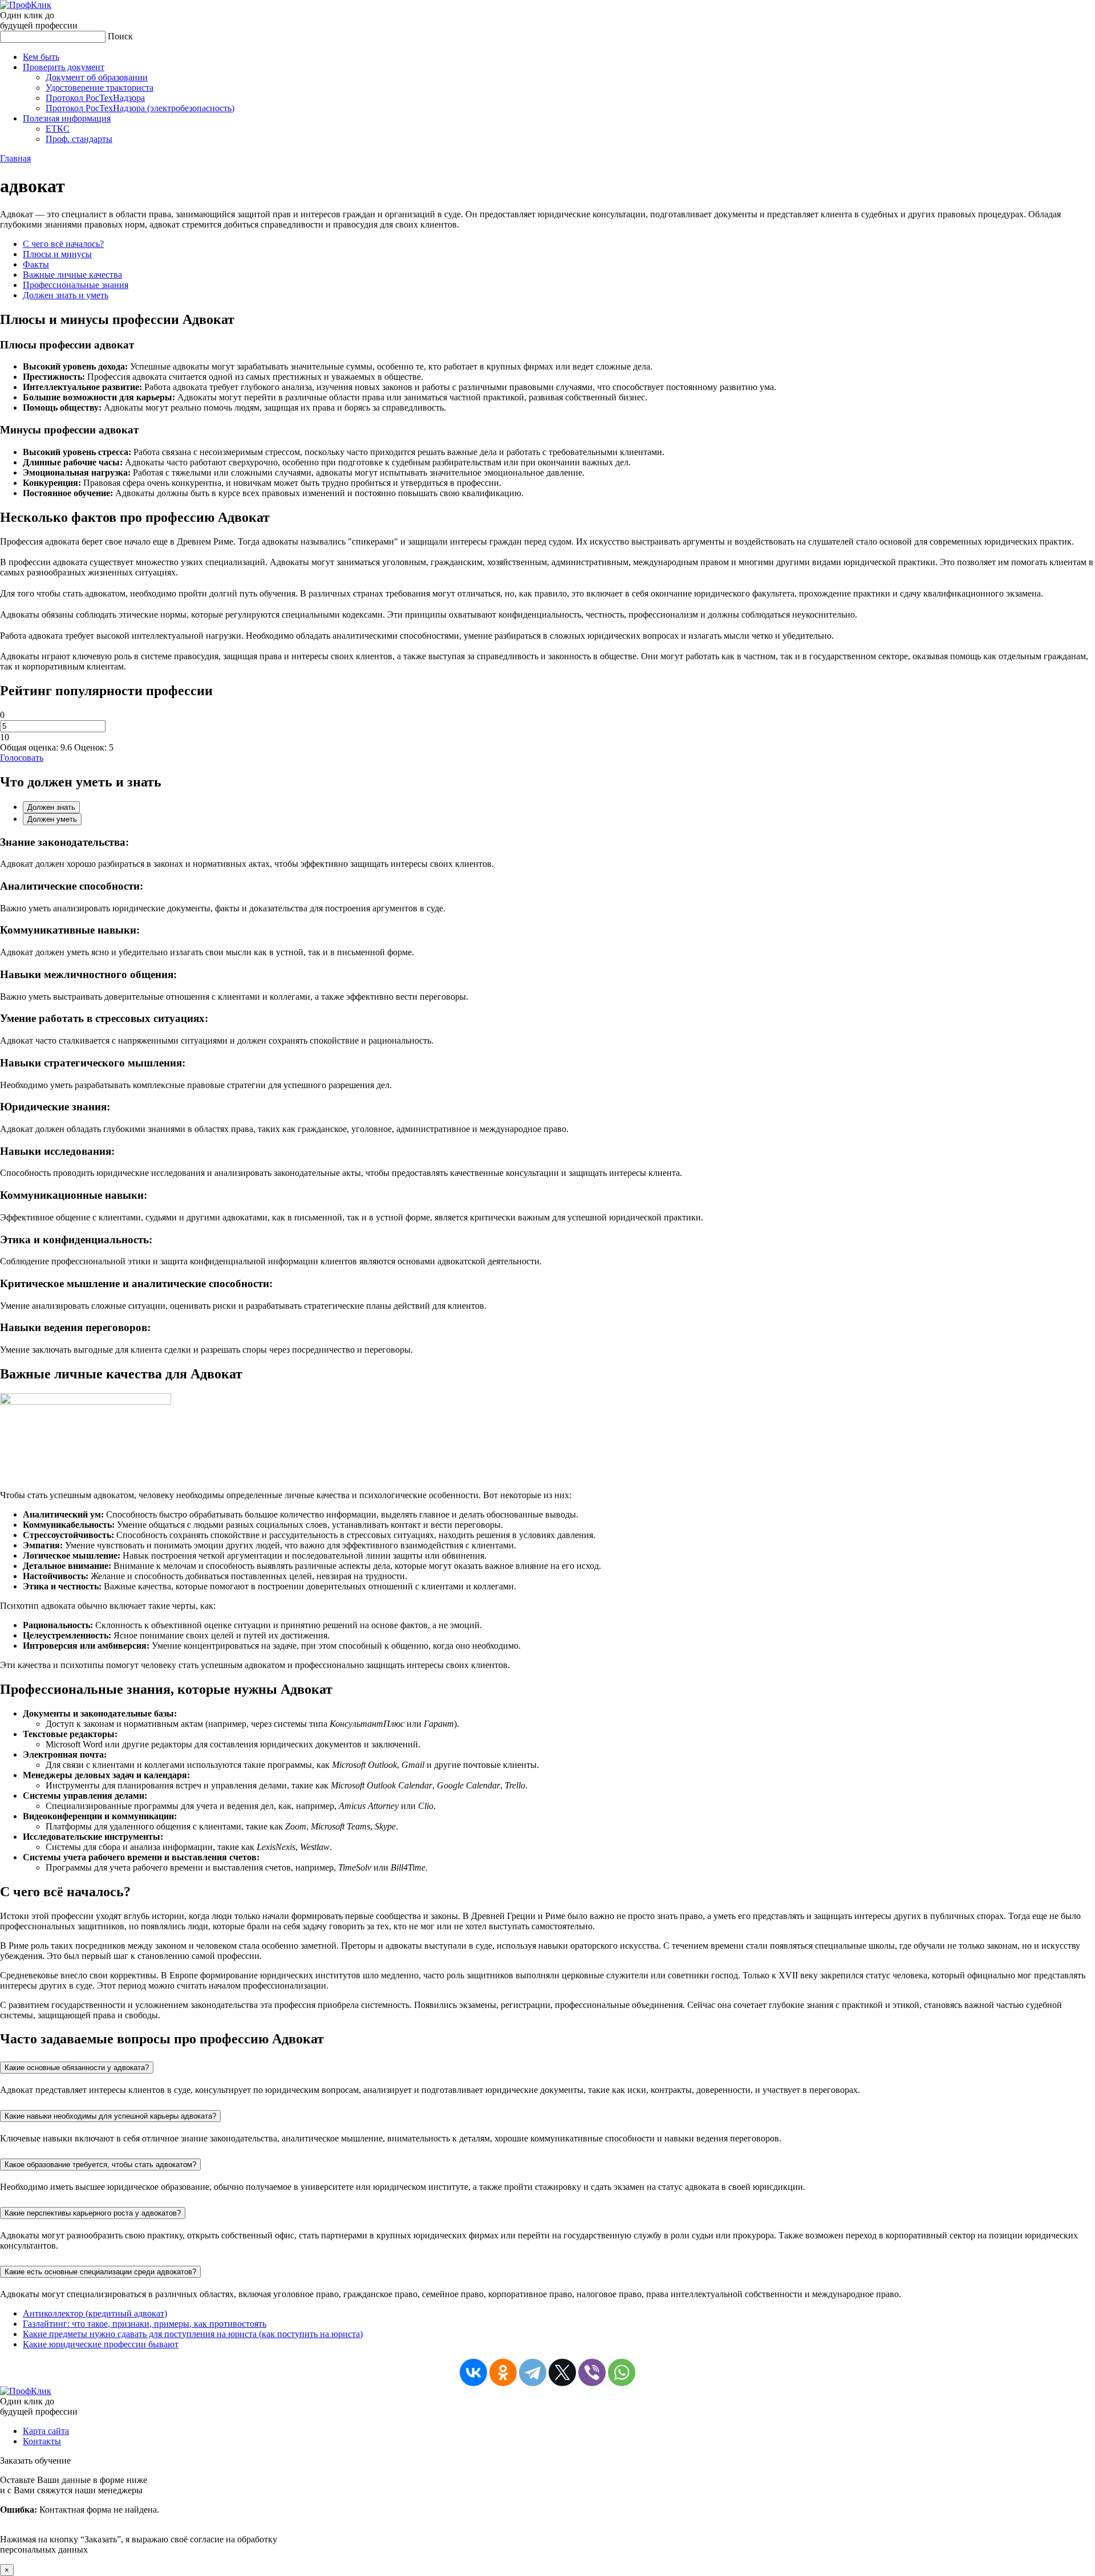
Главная (15, 158)
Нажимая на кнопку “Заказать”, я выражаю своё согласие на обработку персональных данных (139, 2515)
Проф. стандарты (79, 139)
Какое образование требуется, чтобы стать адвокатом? (100, 2165)
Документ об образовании (97, 77)
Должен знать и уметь (66, 295)
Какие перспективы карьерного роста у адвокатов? (93, 2213)
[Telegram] (533, 2372)
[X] (562, 2372)
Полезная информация (67, 118)
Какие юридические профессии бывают (101, 2344)
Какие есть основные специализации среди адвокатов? (100, 2272)
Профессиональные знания (76, 285)
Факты (36, 264)
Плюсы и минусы (57, 254)
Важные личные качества (72, 275)
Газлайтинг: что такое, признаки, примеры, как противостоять (145, 2324)
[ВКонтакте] (473, 2372)
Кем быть (41, 57)
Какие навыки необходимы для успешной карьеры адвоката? (110, 2116)
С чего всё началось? (63, 244)
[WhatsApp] (622, 2372)
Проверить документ (64, 67)
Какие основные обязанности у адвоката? (77, 2068)
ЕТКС (58, 129)
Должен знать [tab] (51, 807)
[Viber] (592, 2372)
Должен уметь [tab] (52, 819)
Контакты (42, 2441)
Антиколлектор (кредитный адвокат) (95, 2313)
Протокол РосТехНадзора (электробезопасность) (140, 108)
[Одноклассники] (503, 2372)
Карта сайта (46, 2431)
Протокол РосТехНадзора (95, 98)
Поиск (120, 36)
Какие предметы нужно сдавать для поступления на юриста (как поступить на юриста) (193, 2334)
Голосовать (22, 758)
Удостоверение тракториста (100, 88)
